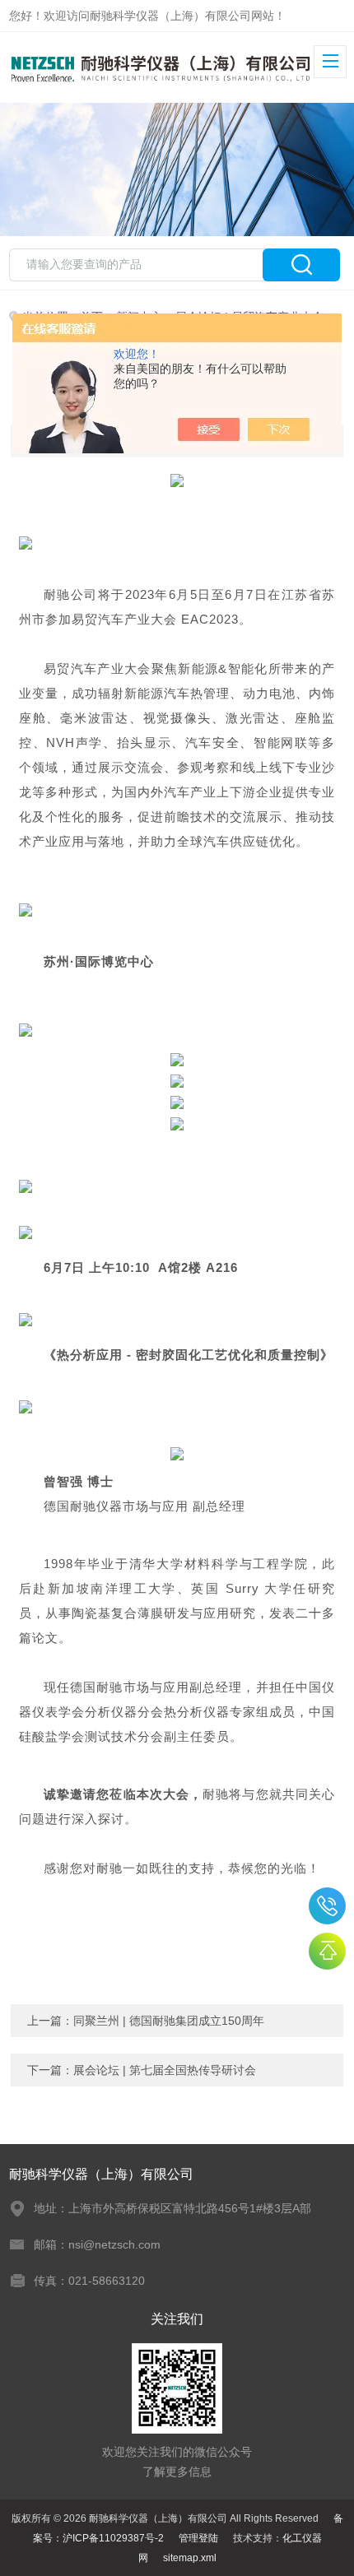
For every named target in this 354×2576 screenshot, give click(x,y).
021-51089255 (327, 1906)
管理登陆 (198, 2538)
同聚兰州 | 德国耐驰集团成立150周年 (169, 2021)
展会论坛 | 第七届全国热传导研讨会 (165, 2070)
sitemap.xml (190, 2558)
